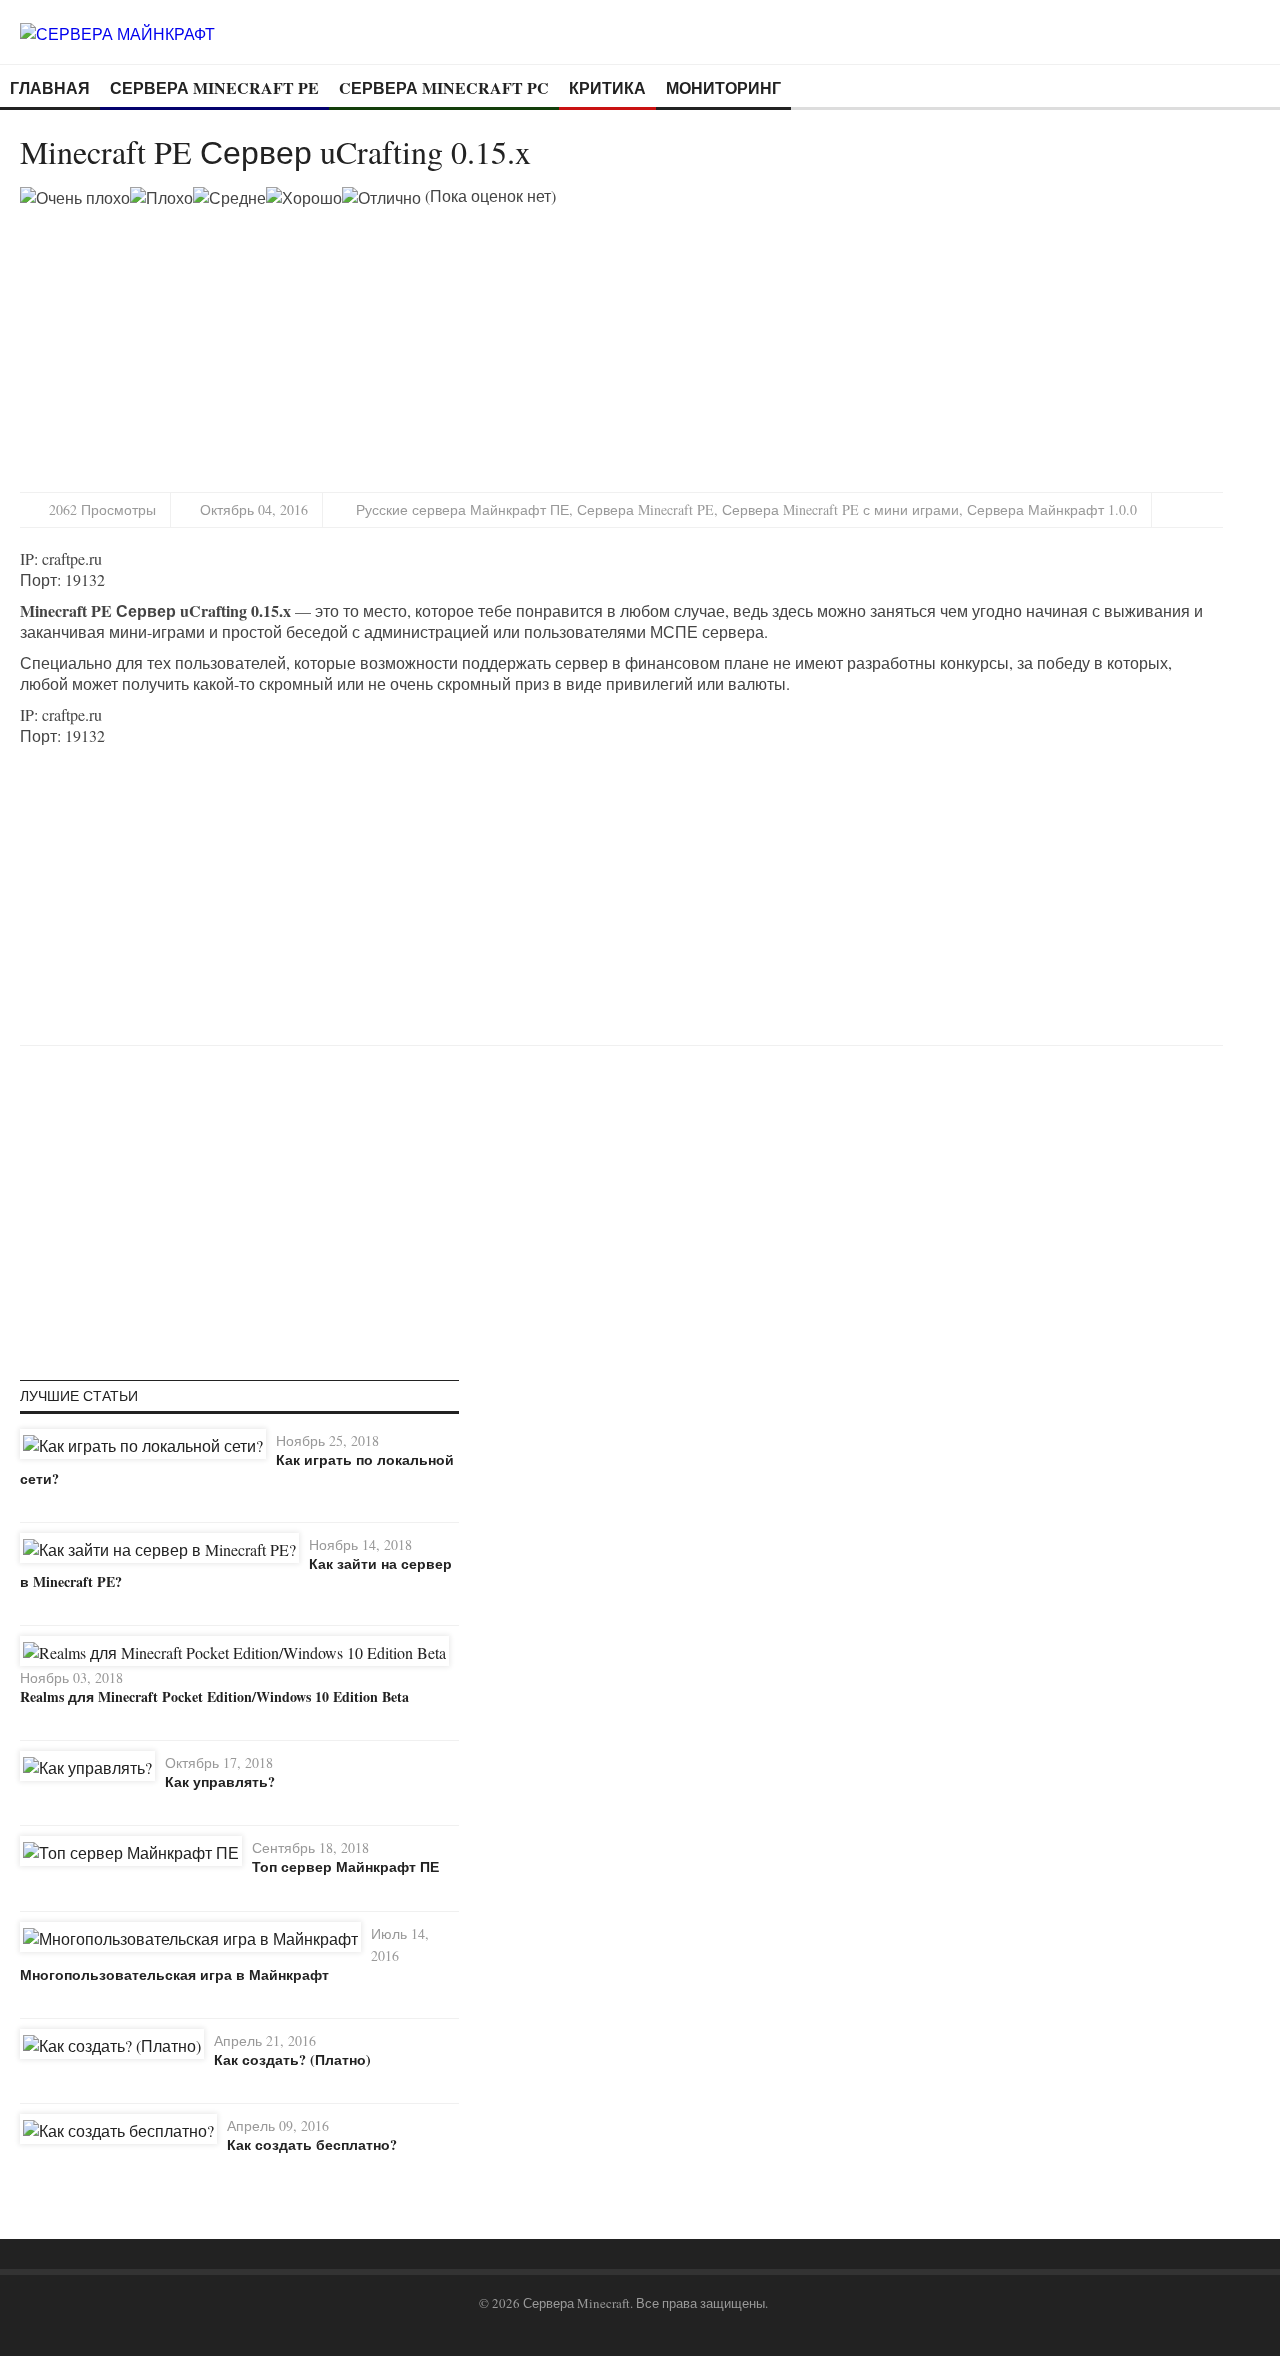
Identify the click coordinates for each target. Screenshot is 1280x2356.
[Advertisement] (188, 348)
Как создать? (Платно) (292, 2059)
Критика (607, 87)
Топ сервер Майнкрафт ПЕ (345, 1866)
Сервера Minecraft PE (214, 87)
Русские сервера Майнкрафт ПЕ (462, 509)
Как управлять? (220, 1781)
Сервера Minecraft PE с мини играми (840, 509)
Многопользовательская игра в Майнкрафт (174, 1974)
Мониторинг (723, 87)
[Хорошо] (304, 197)
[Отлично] (381, 197)
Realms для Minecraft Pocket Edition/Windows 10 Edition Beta (214, 1696)
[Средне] (229, 197)
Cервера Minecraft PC (444, 87)
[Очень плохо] (75, 197)
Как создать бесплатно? (312, 2144)
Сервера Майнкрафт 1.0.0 (1052, 509)
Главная (50, 87)
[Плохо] (161, 197)
